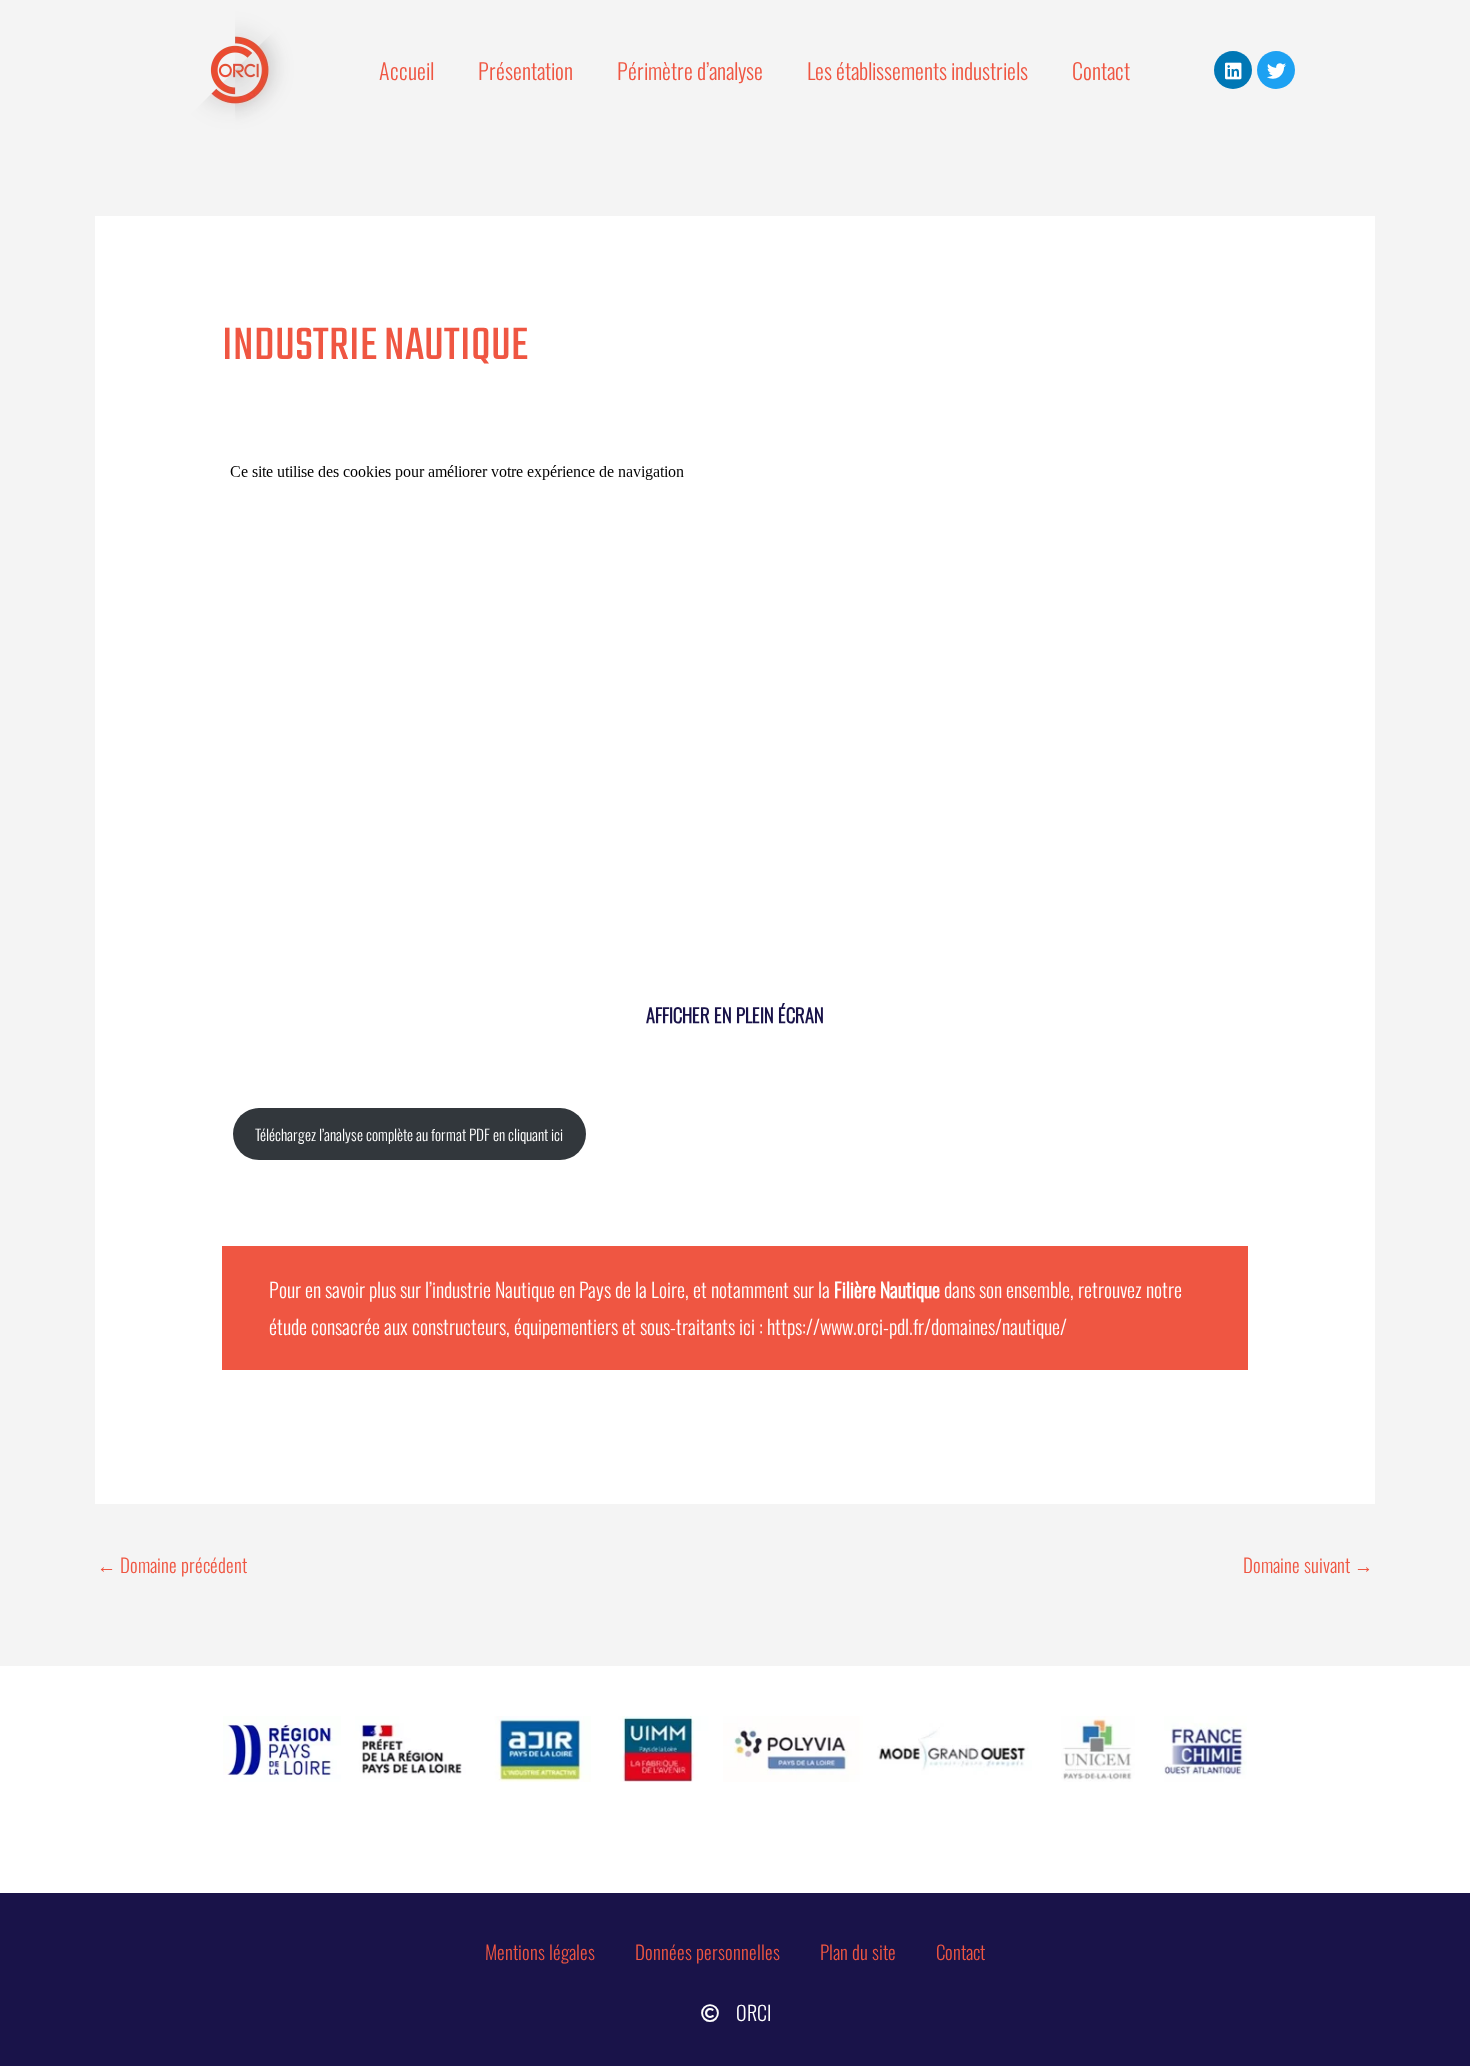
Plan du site (858, 1951)
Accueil (406, 70)
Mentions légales (540, 1951)
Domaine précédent (172, 1564)
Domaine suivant (1308, 1564)
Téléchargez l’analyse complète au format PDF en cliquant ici (409, 1134)
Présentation (525, 70)
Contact (1101, 70)
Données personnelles (707, 1951)
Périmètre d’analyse (690, 70)
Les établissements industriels (917, 70)
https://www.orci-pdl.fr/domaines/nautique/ (917, 1326)
